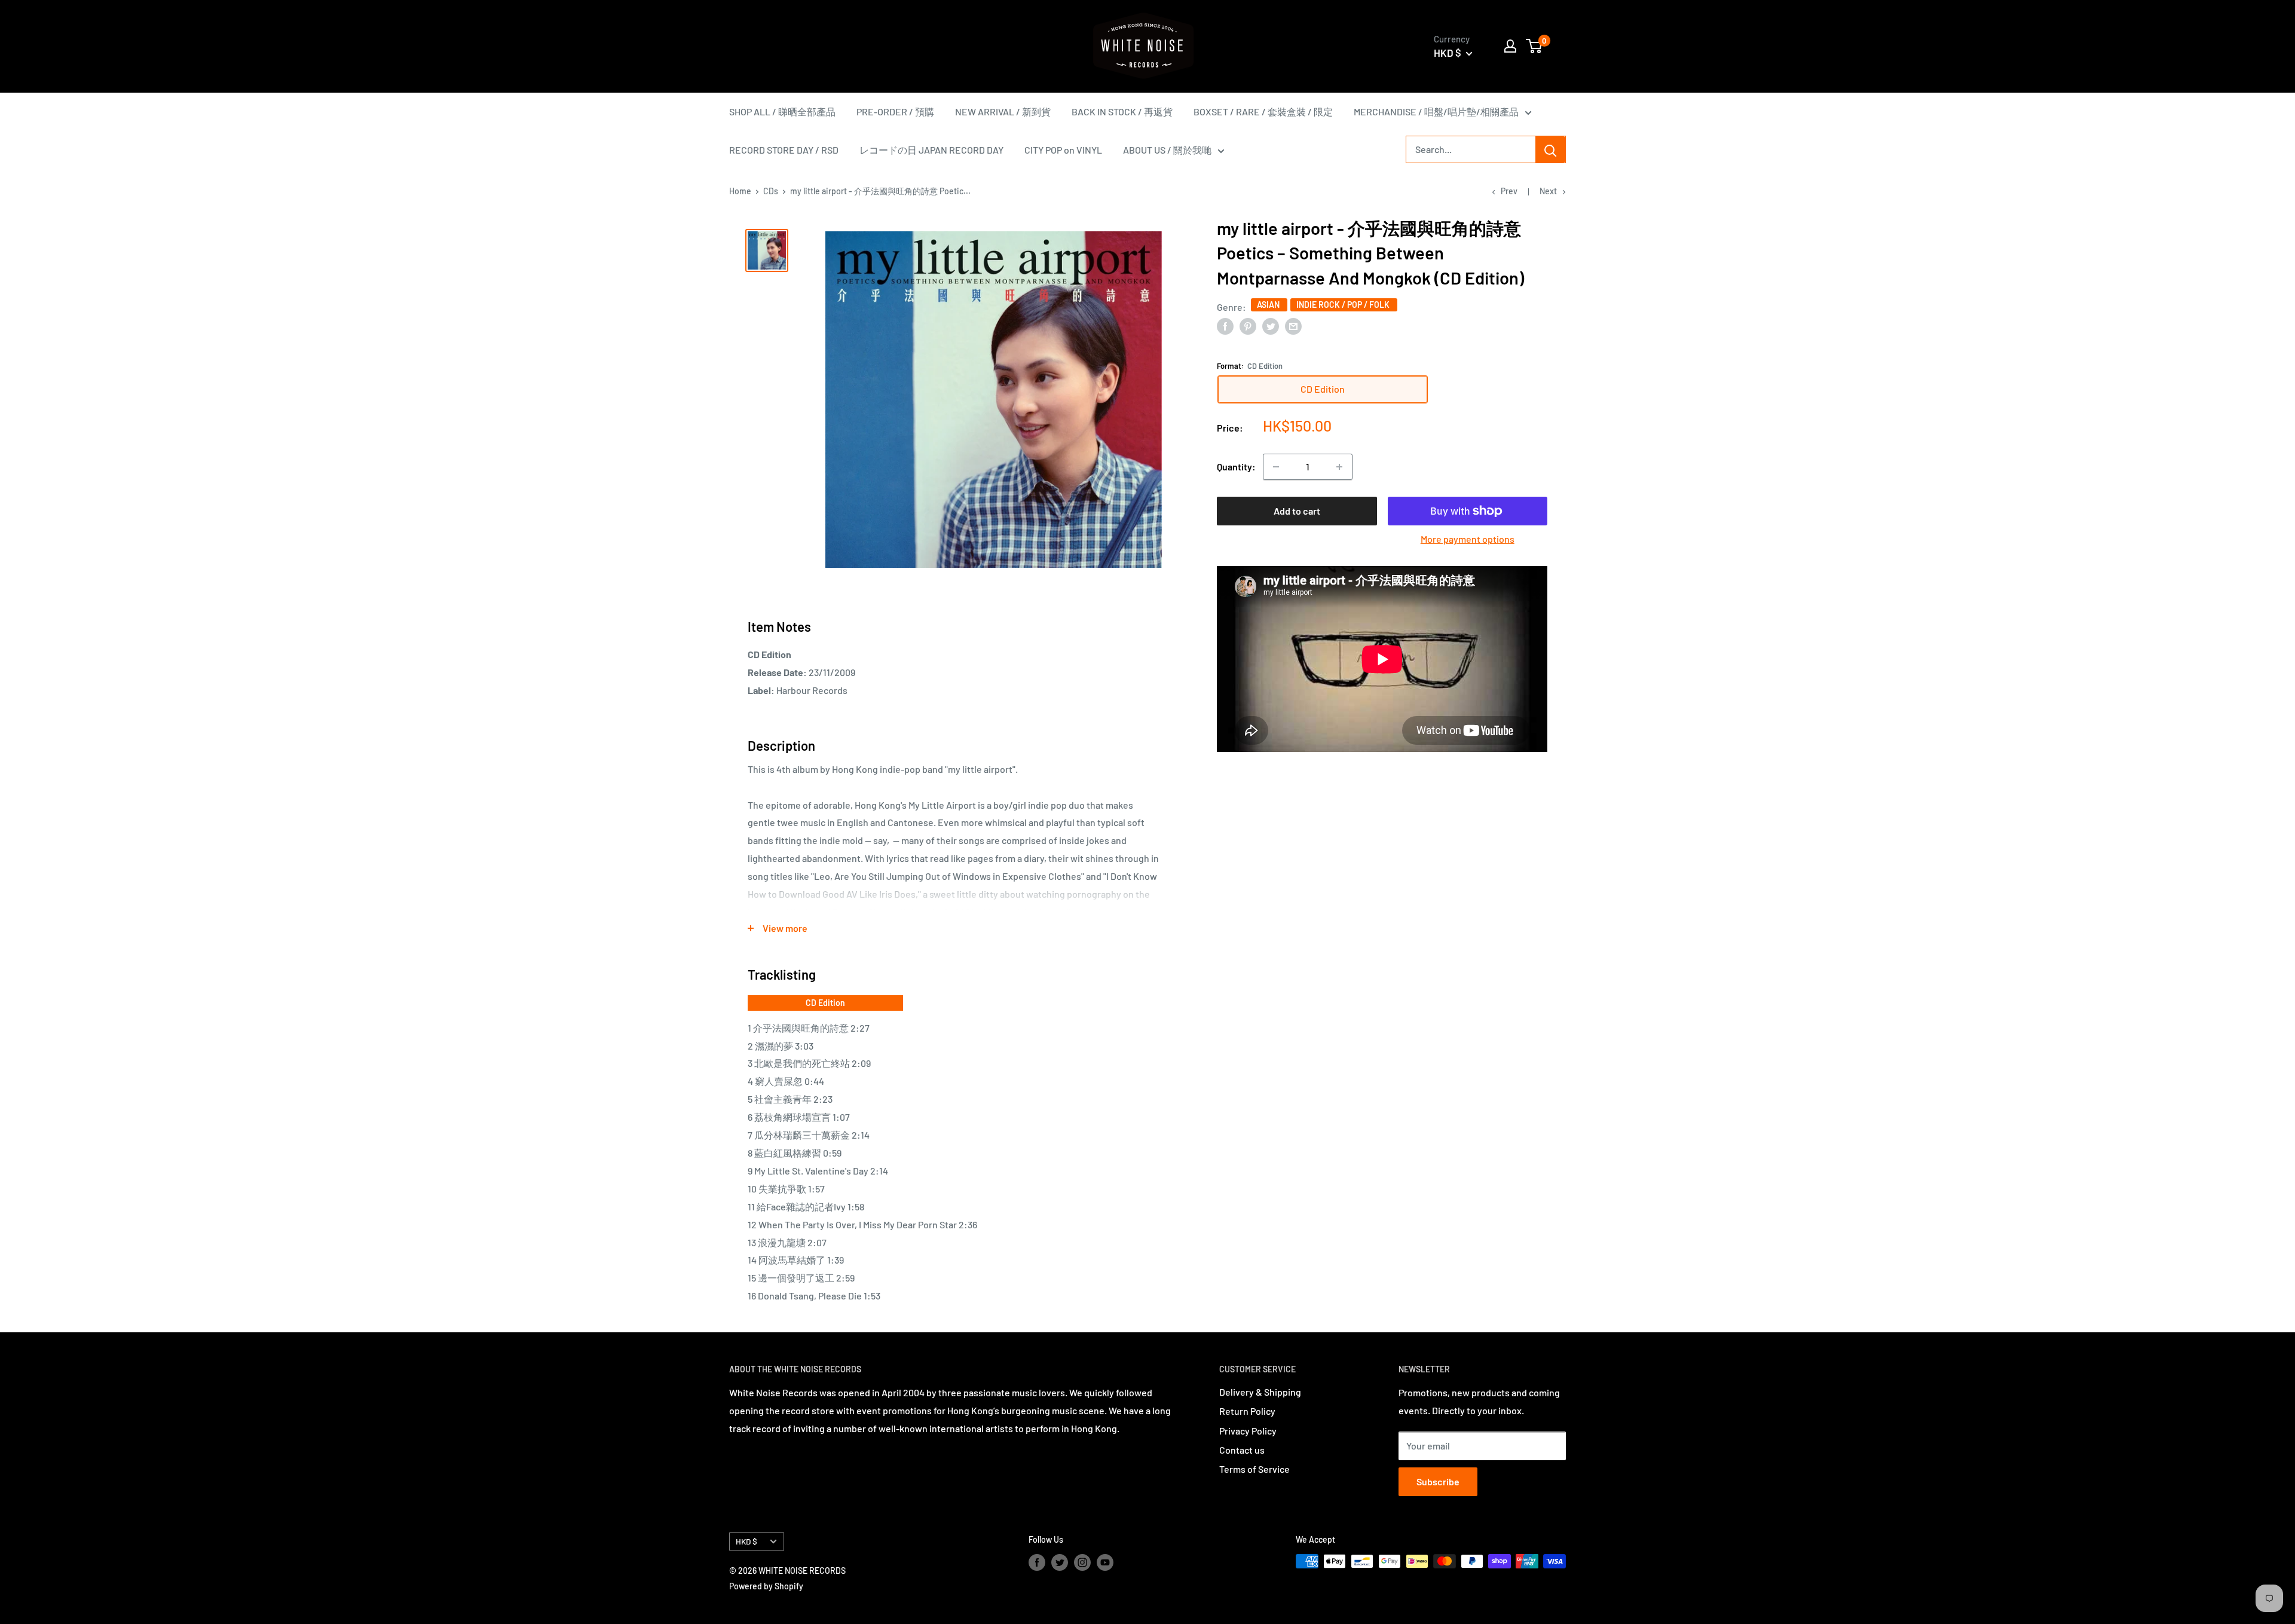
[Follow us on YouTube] (1105, 1562)
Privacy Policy (1248, 1431)
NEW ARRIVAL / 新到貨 (1003, 111)
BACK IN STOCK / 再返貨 (1122, 111)
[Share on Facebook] (1225, 325)
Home (740, 191)
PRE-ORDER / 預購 (895, 111)
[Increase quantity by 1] (1339, 467)
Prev (1509, 191)
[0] (1534, 46)
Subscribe (1438, 1481)
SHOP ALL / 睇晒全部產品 (782, 111)
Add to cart (1297, 511)
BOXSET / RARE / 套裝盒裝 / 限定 (1263, 111)
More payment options (1468, 539)
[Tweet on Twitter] (1271, 325)
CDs (771, 191)
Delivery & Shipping (1260, 1392)
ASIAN (1269, 305)
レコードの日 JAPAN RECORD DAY (931, 150)
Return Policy (1247, 1411)
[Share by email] (1293, 325)
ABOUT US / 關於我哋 (1167, 150)
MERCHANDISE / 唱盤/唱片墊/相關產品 (1436, 111)
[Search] (1550, 149)
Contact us (1242, 1450)
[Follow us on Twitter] (1060, 1562)
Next (1548, 191)
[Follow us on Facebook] (1037, 1562)
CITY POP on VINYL (1063, 150)
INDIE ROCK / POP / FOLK (1344, 305)
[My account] (1510, 46)
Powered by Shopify (766, 1586)
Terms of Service (1254, 1469)
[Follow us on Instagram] (1082, 1562)
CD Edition (825, 1003)
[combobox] (1471, 149)
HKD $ (746, 1541)
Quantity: (1236, 467)
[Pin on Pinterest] (1248, 325)
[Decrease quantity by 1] (1276, 467)
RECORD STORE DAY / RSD (784, 150)
